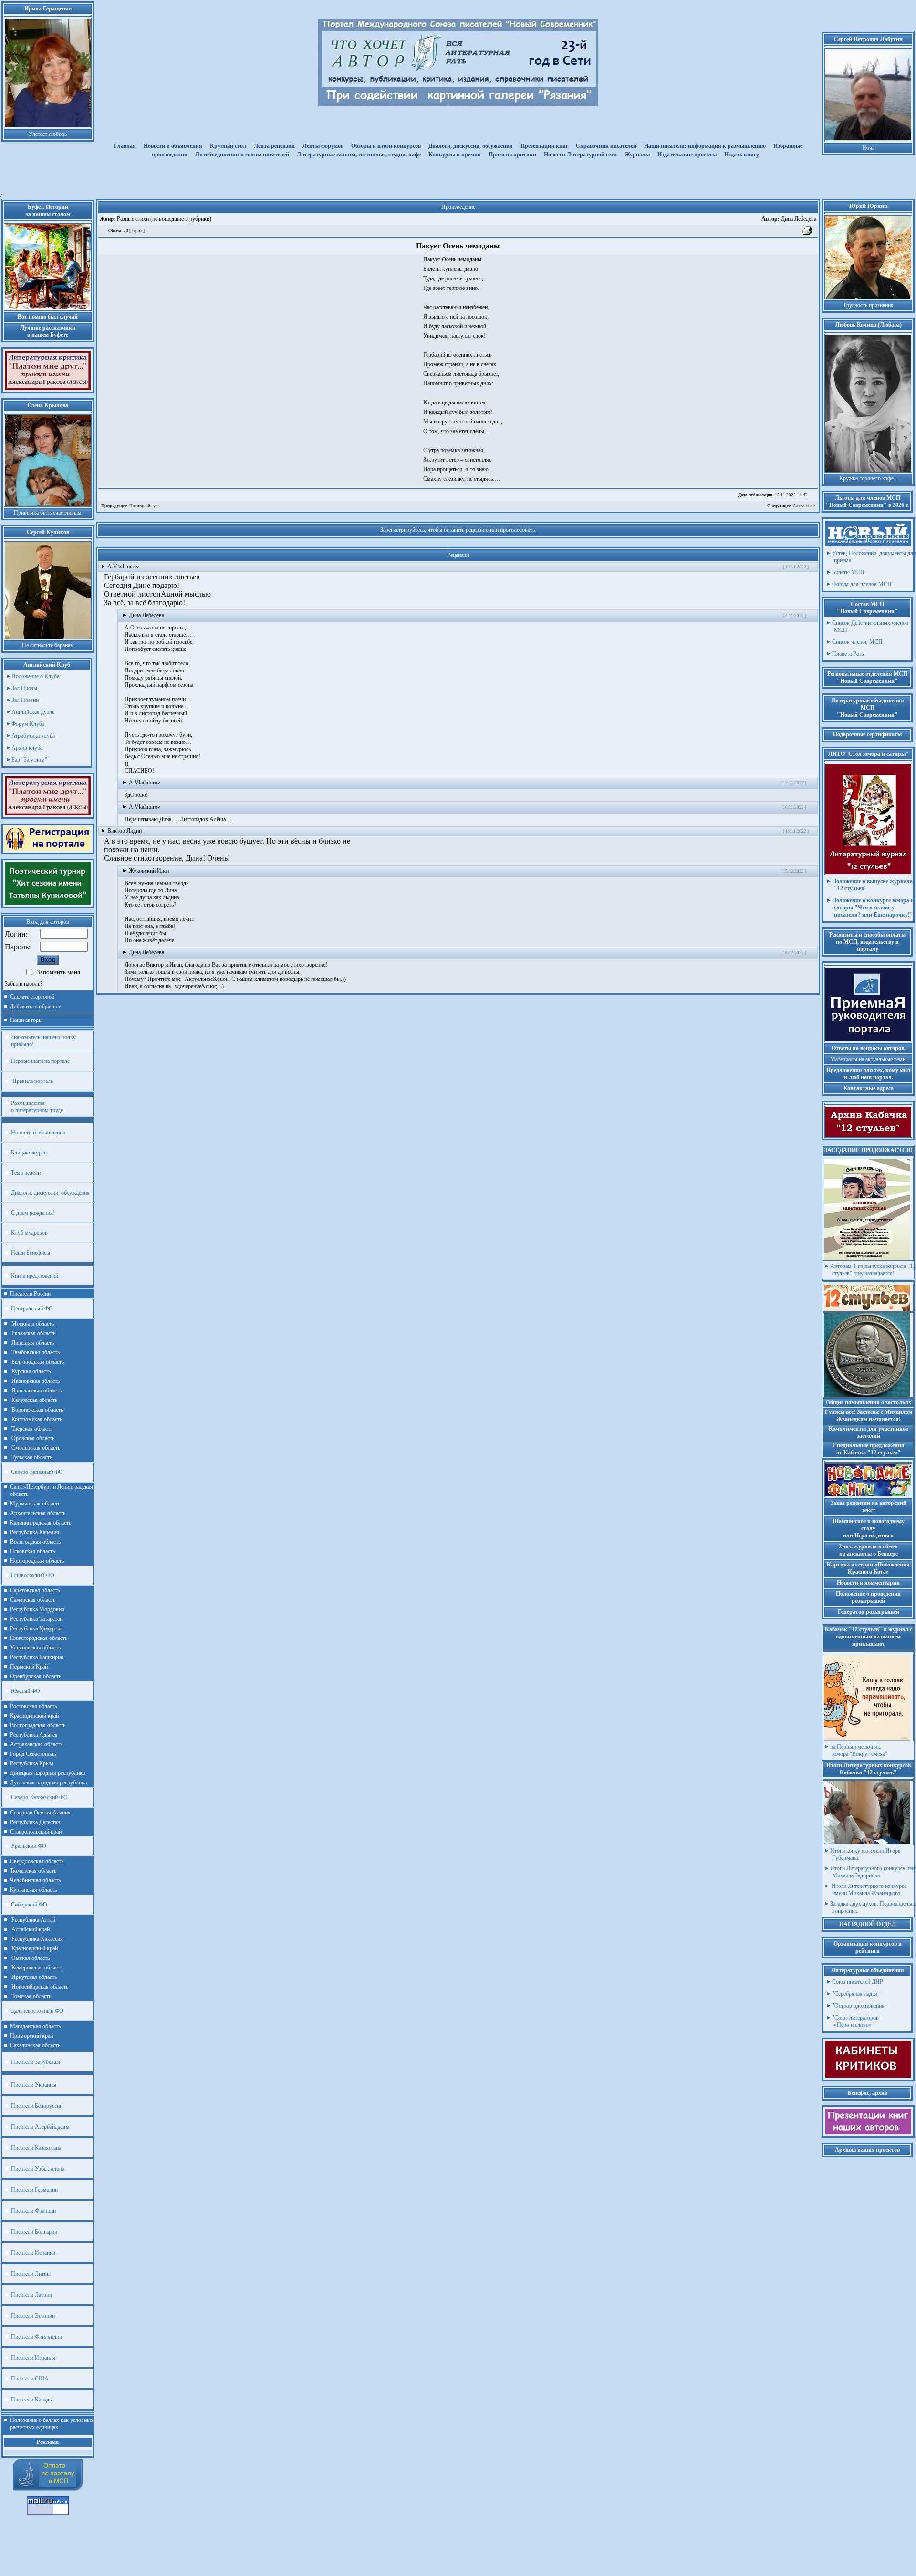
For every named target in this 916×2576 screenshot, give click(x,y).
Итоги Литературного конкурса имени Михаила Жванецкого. (868, 1890)
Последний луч (130, 506)
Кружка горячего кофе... (869, 478)
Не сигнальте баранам (48, 645)
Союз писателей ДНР (858, 1982)
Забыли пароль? (24, 984)
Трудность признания (868, 305)
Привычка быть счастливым (48, 513)
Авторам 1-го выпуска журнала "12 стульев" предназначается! (873, 1270)
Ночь (868, 148)
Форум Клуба (28, 724)
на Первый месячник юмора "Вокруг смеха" (859, 1750)
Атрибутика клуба (33, 736)
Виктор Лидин (125, 831)
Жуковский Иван (149, 871)
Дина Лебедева (789, 219)
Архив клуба (27, 748)
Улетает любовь (48, 134)
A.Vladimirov (123, 567)
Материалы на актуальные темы (868, 1059)
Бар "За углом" (29, 760)
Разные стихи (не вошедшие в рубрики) (163, 219)
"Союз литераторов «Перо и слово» (855, 2021)
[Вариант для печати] (807, 234)
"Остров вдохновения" (859, 2006)
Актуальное (791, 506)
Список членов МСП (857, 642)
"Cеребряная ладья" (856, 1994)
